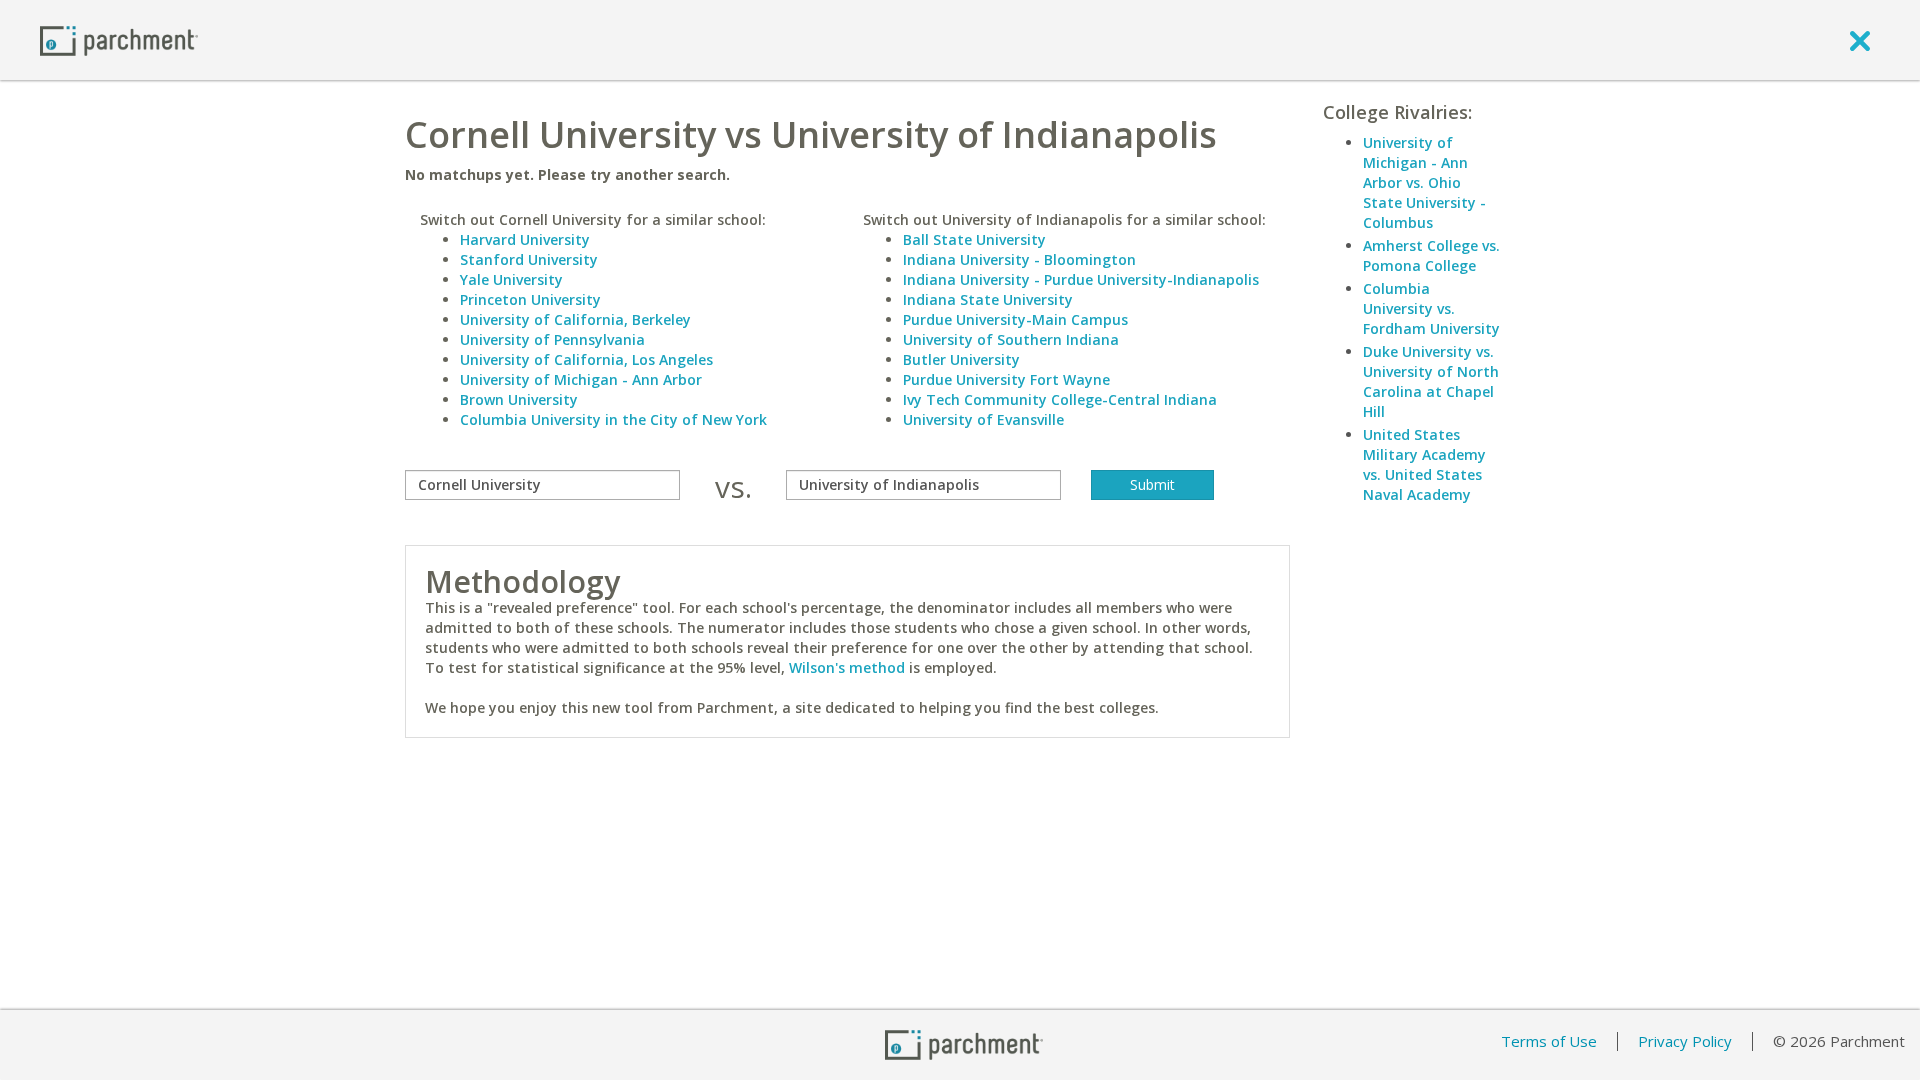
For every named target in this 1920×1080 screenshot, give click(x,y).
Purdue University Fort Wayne (1006, 379)
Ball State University (974, 239)
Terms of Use (1549, 1041)
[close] (1860, 40)
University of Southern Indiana (1011, 339)
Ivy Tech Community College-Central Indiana (1060, 399)
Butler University (961, 359)
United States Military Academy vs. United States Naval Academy (1424, 464)
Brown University (519, 399)
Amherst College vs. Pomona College (1431, 255)
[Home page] (119, 39)
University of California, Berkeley (575, 319)
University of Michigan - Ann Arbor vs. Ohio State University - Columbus (1424, 182)
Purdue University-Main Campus (1015, 319)
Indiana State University (988, 299)
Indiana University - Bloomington (1019, 259)
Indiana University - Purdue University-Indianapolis (1081, 279)
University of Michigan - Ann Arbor (581, 379)
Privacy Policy (1685, 1041)
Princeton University (530, 299)
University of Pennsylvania (552, 339)
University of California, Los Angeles (586, 359)
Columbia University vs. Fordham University (1431, 308)
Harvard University (525, 239)
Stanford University (529, 259)
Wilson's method (847, 667)
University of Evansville (983, 419)
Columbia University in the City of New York (613, 419)
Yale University (511, 279)
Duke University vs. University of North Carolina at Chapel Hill (1431, 381)
